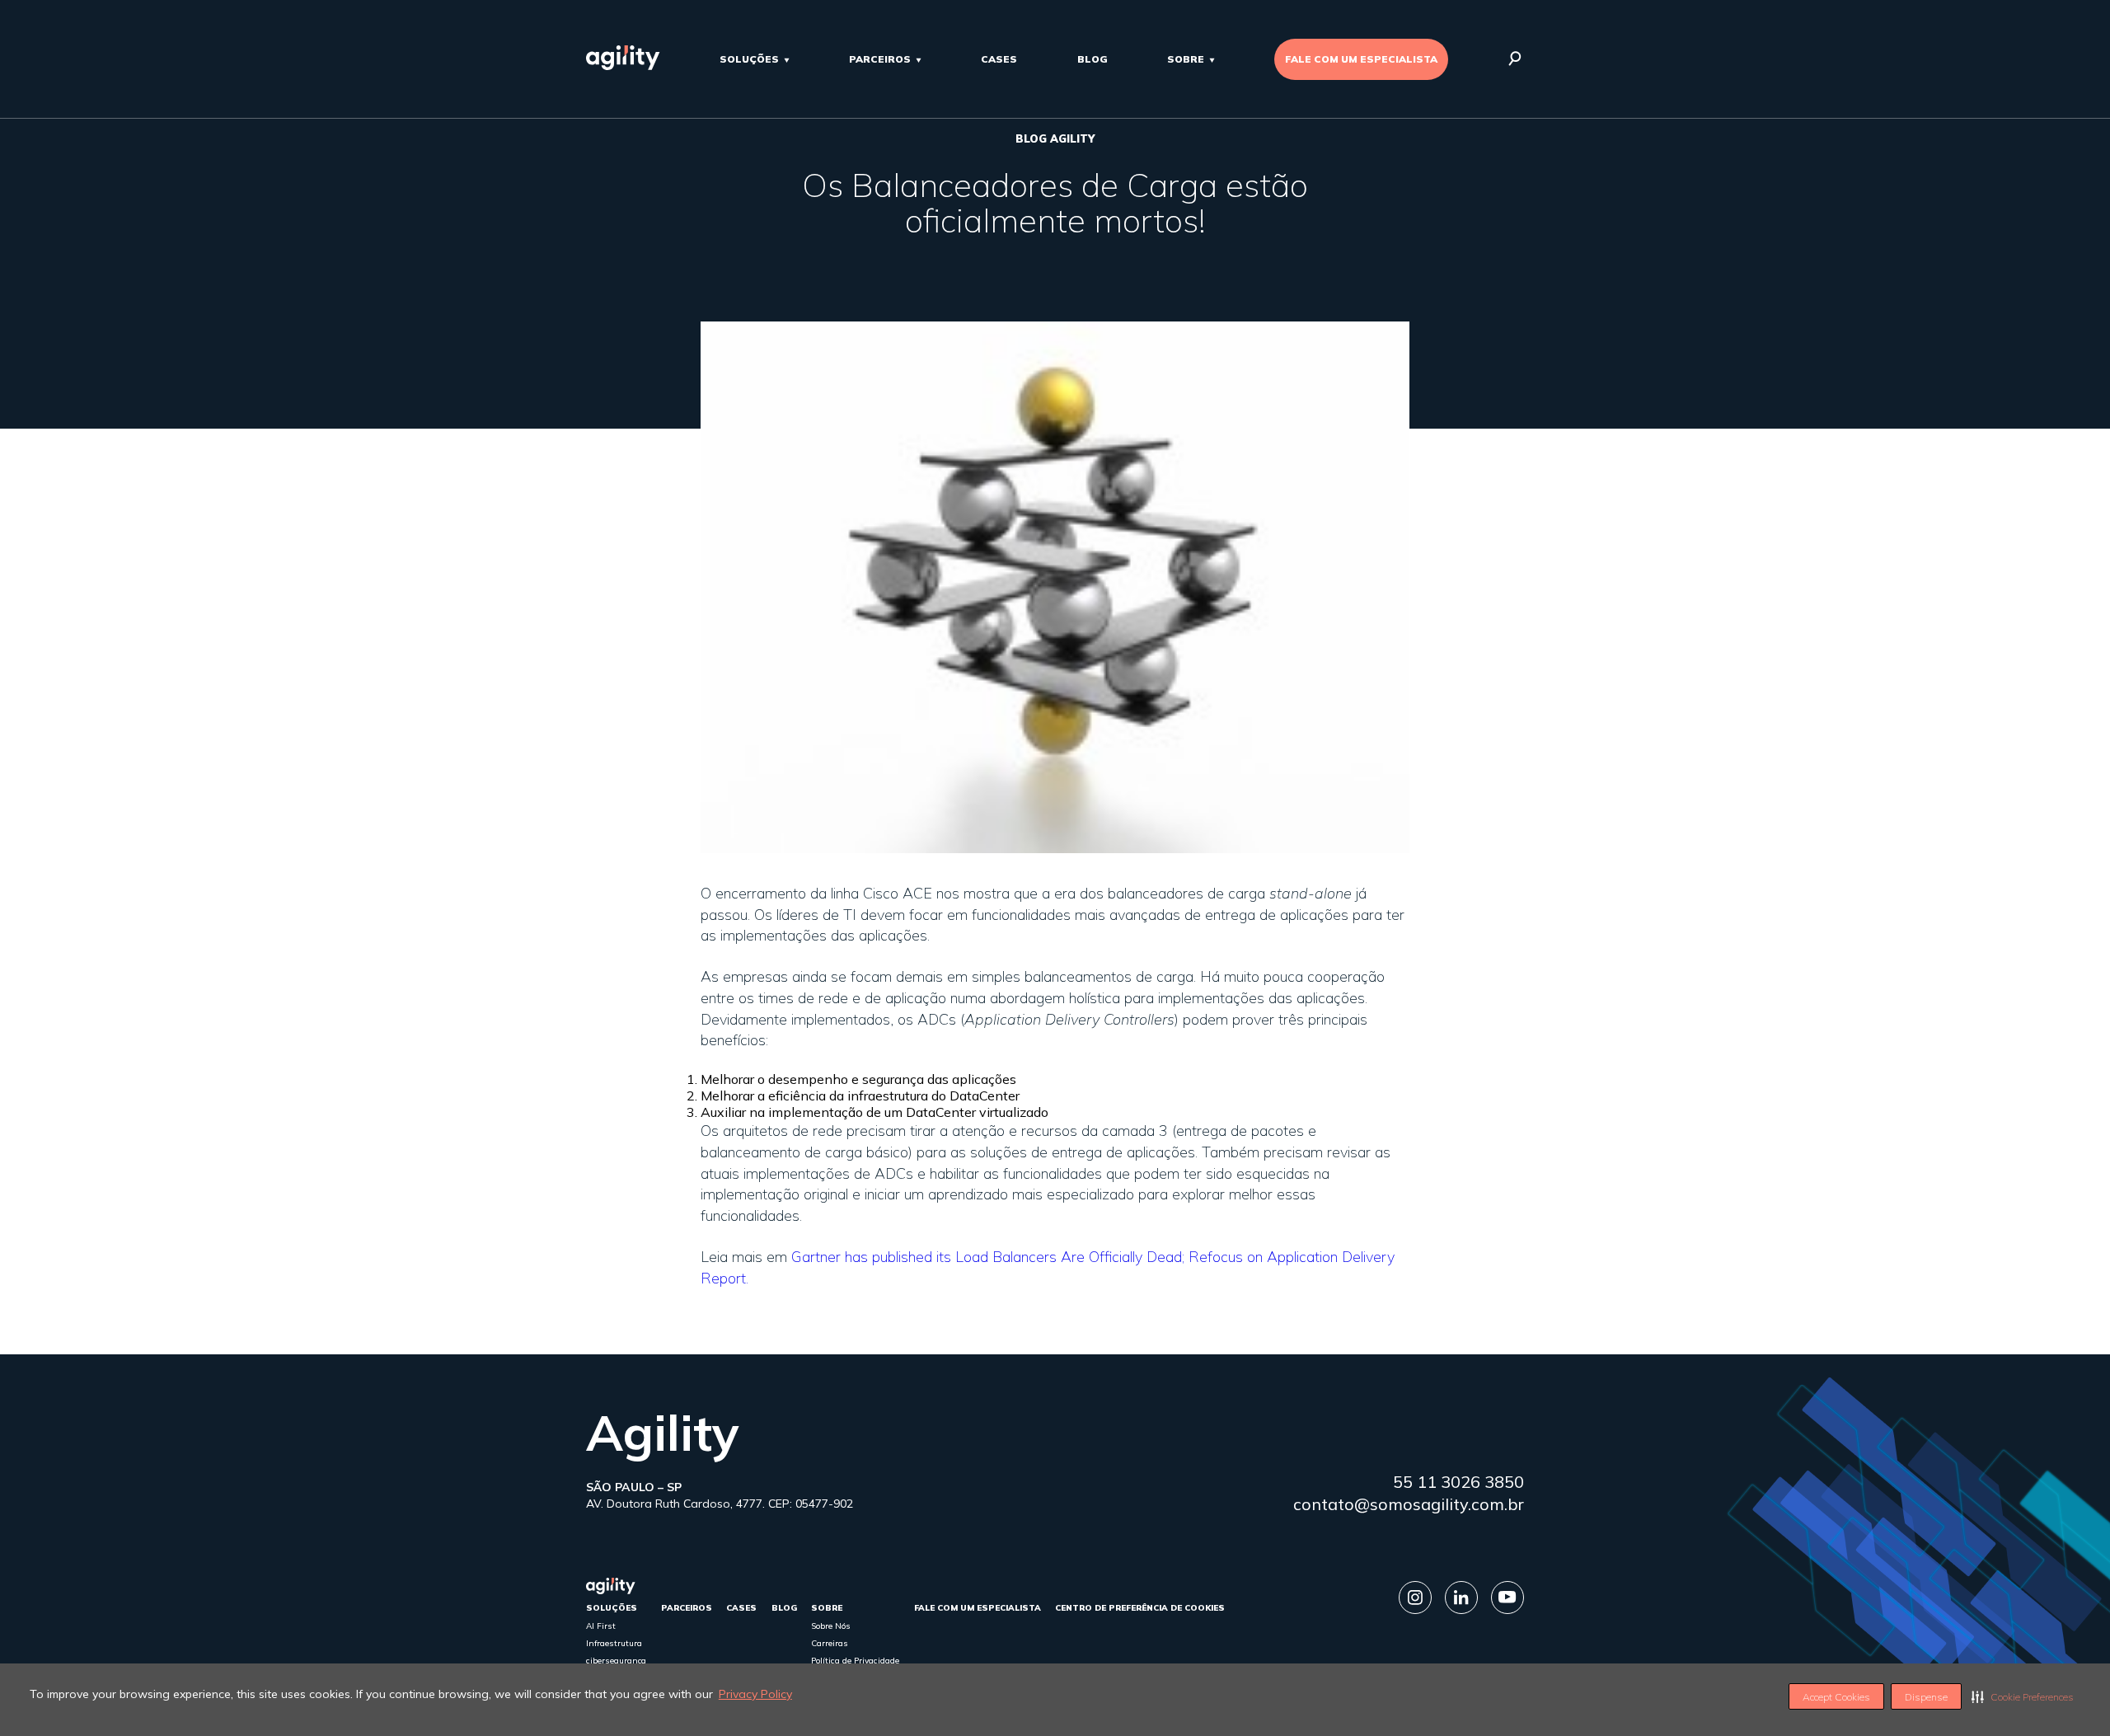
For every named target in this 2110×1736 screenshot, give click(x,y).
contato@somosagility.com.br (1409, 1504)
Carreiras (830, 1643)
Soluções (749, 59)
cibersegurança (616, 1661)
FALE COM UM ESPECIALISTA (1361, 59)
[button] (2023, 1696)
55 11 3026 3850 (1458, 1482)
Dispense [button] (1926, 1697)
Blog (1093, 59)
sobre (1186, 59)
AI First (601, 1626)
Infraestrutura (614, 1643)
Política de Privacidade (855, 1661)
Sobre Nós (831, 1626)
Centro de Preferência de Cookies (1140, 1608)
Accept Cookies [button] (1836, 1697)
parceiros (880, 59)
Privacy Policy (755, 1694)
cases (999, 59)
